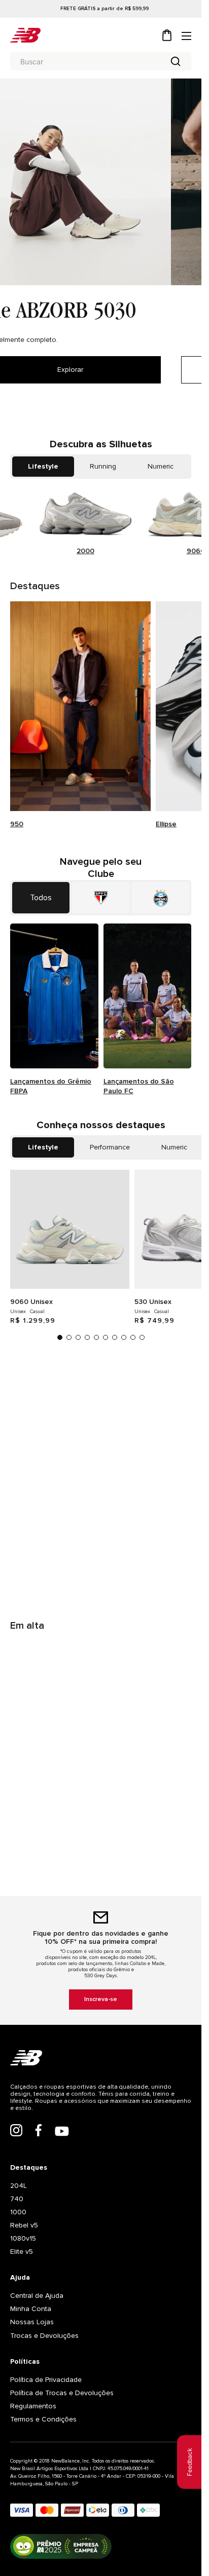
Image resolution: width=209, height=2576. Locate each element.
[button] (60, 1337)
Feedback (189, 2462)
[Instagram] (16, 2131)
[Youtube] (62, 2132)
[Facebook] (39, 2131)
